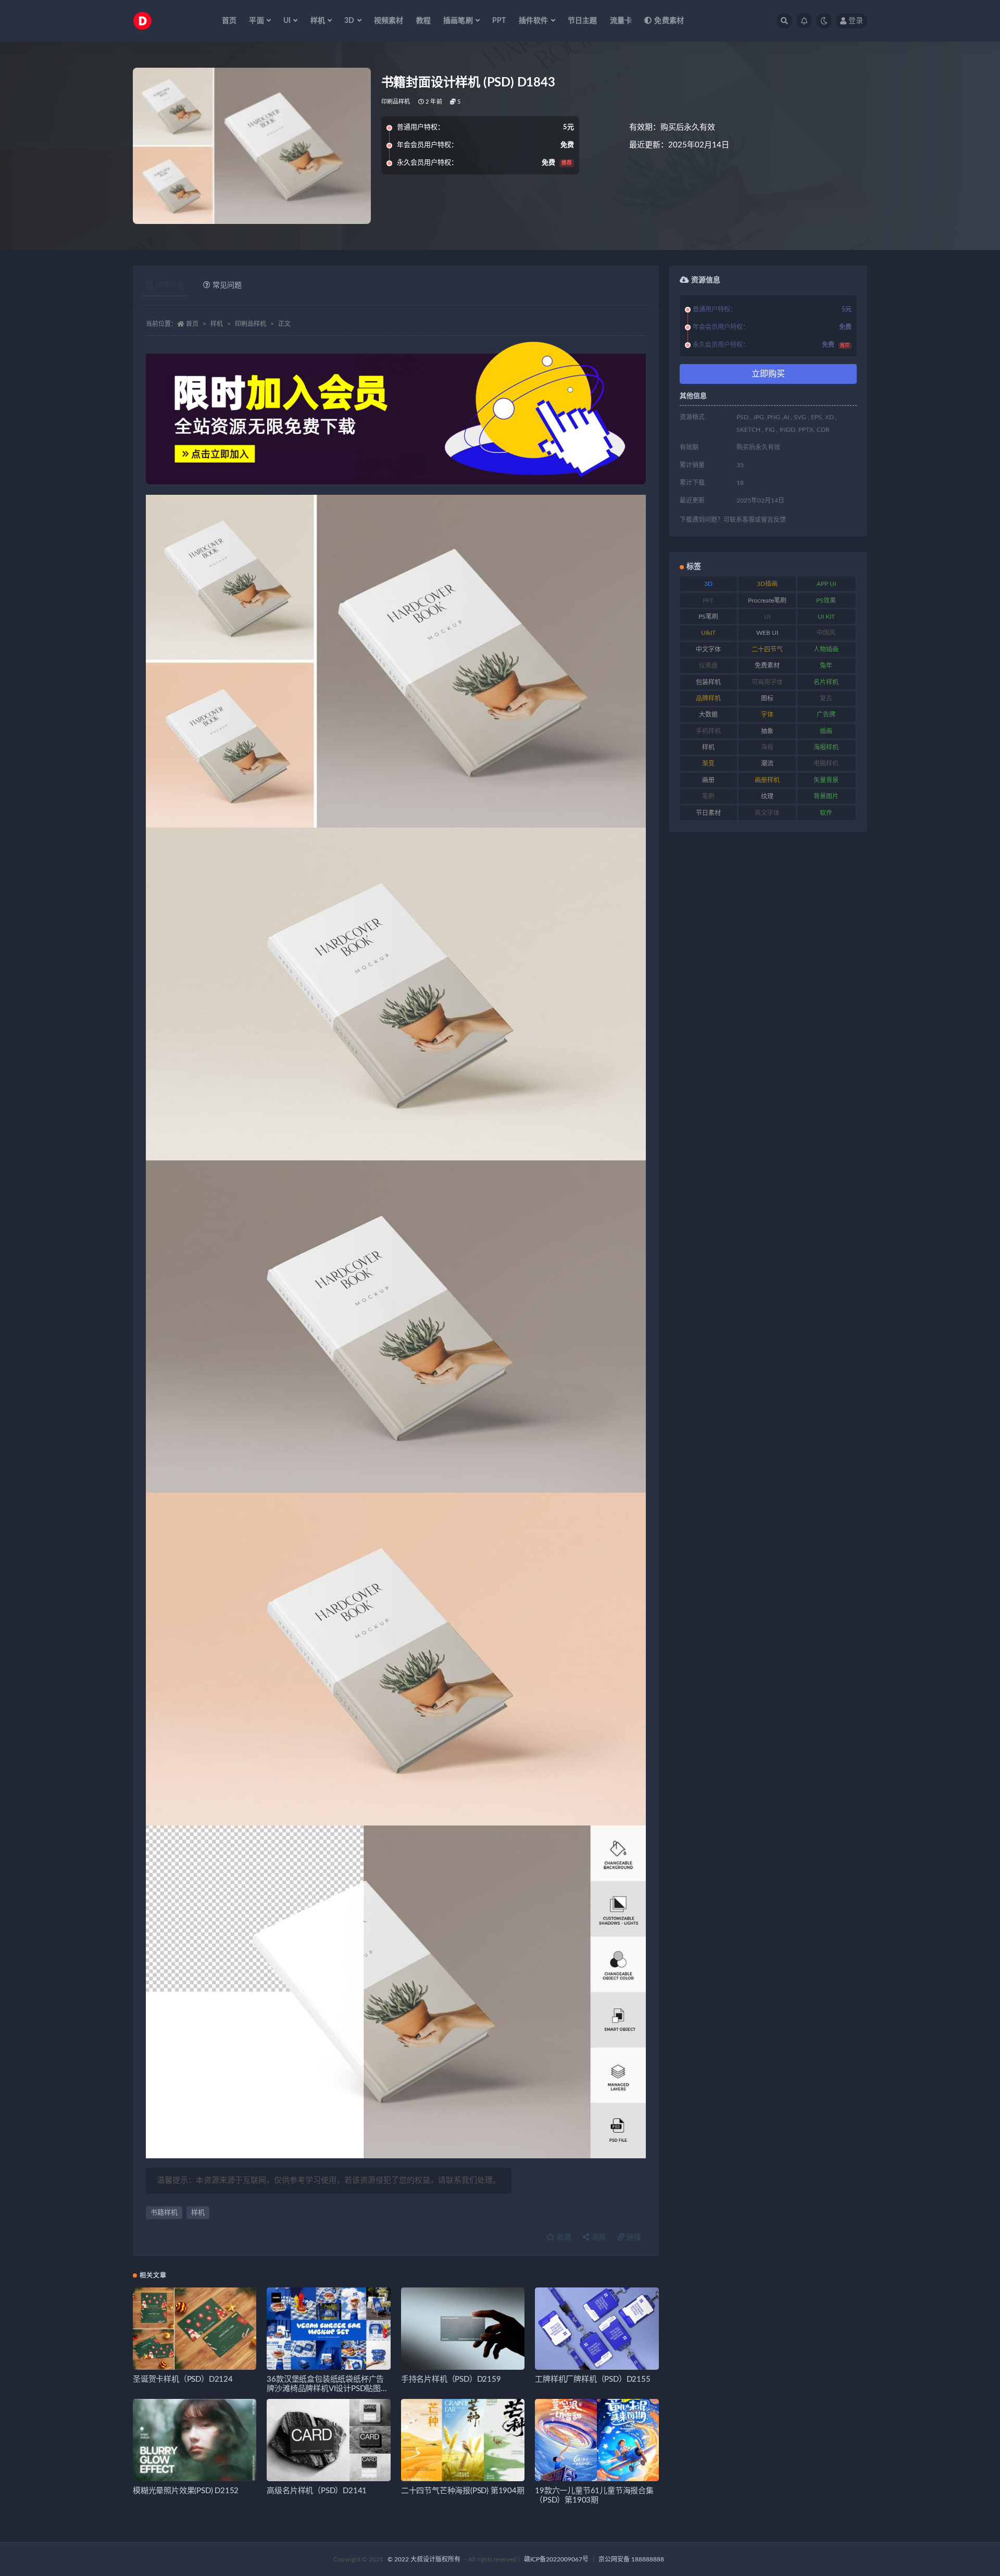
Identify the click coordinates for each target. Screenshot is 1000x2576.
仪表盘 (708, 666)
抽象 (767, 731)
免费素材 (669, 21)
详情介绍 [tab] (170, 285)
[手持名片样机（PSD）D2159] (463, 2329)
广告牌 (826, 715)
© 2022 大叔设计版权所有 (425, 2559)
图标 (767, 698)
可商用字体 (767, 682)
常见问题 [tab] (227, 285)
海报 (597, 2237)
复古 (826, 698)
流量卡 (621, 21)
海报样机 (826, 747)
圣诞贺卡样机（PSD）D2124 (183, 2379)
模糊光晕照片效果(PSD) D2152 (186, 2491)
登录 (856, 21)
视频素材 (389, 21)
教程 (423, 21)
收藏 (563, 2237)
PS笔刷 (708, 617)
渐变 (708, 764)
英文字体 (767, 813)
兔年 (826, 666)
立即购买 (768, 374)
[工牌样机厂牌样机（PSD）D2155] (597, 2329)
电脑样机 (826, 764)
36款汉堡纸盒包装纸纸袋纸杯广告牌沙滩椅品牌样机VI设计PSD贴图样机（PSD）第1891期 (327, 2389)
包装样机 (708, 682)
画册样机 (767, 780)
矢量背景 (826, 780)
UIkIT (708, 633)
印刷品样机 (396, 102)
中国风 (826, 633)
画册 (708, 780)
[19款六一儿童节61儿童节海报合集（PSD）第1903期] (597, 2440)
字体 (767, 715)
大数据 (708, 715)
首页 (229, 21)
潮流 (767, 764)
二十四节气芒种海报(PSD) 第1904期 (463, 2491)
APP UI (826, 584)
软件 (826, 813)
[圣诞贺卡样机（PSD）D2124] (195, 2329)
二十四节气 (767, 649)
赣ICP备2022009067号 (556, 2559)
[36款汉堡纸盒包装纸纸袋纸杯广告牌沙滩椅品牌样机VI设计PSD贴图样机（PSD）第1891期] (328, 2329)
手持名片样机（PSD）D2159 (451, 2379)
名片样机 (826, 682)
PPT (499, 21)
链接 (633, 2237)
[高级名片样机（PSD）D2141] (328, 2440)
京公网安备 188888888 (631, 2559)
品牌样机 (708, 698)
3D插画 (767, 584)
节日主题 (583, 21)
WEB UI (767, 633)
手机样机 (708, 731)
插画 (826, 731)
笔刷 (708, 796)
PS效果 (826, 601)
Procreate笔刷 (767, 601)
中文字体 (708, 649)
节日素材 (708, 813)
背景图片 (826, 796)
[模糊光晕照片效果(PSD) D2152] (195, 2440)
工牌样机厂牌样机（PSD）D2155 (592, 2379)
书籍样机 (164, 2213)
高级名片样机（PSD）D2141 (317, 2491)
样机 (217, 324)
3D (708, 584)
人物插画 (826, 649)
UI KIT (826, 617)
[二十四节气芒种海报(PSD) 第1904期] (463, 2440)
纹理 (767, 796)
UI (767, 617)
